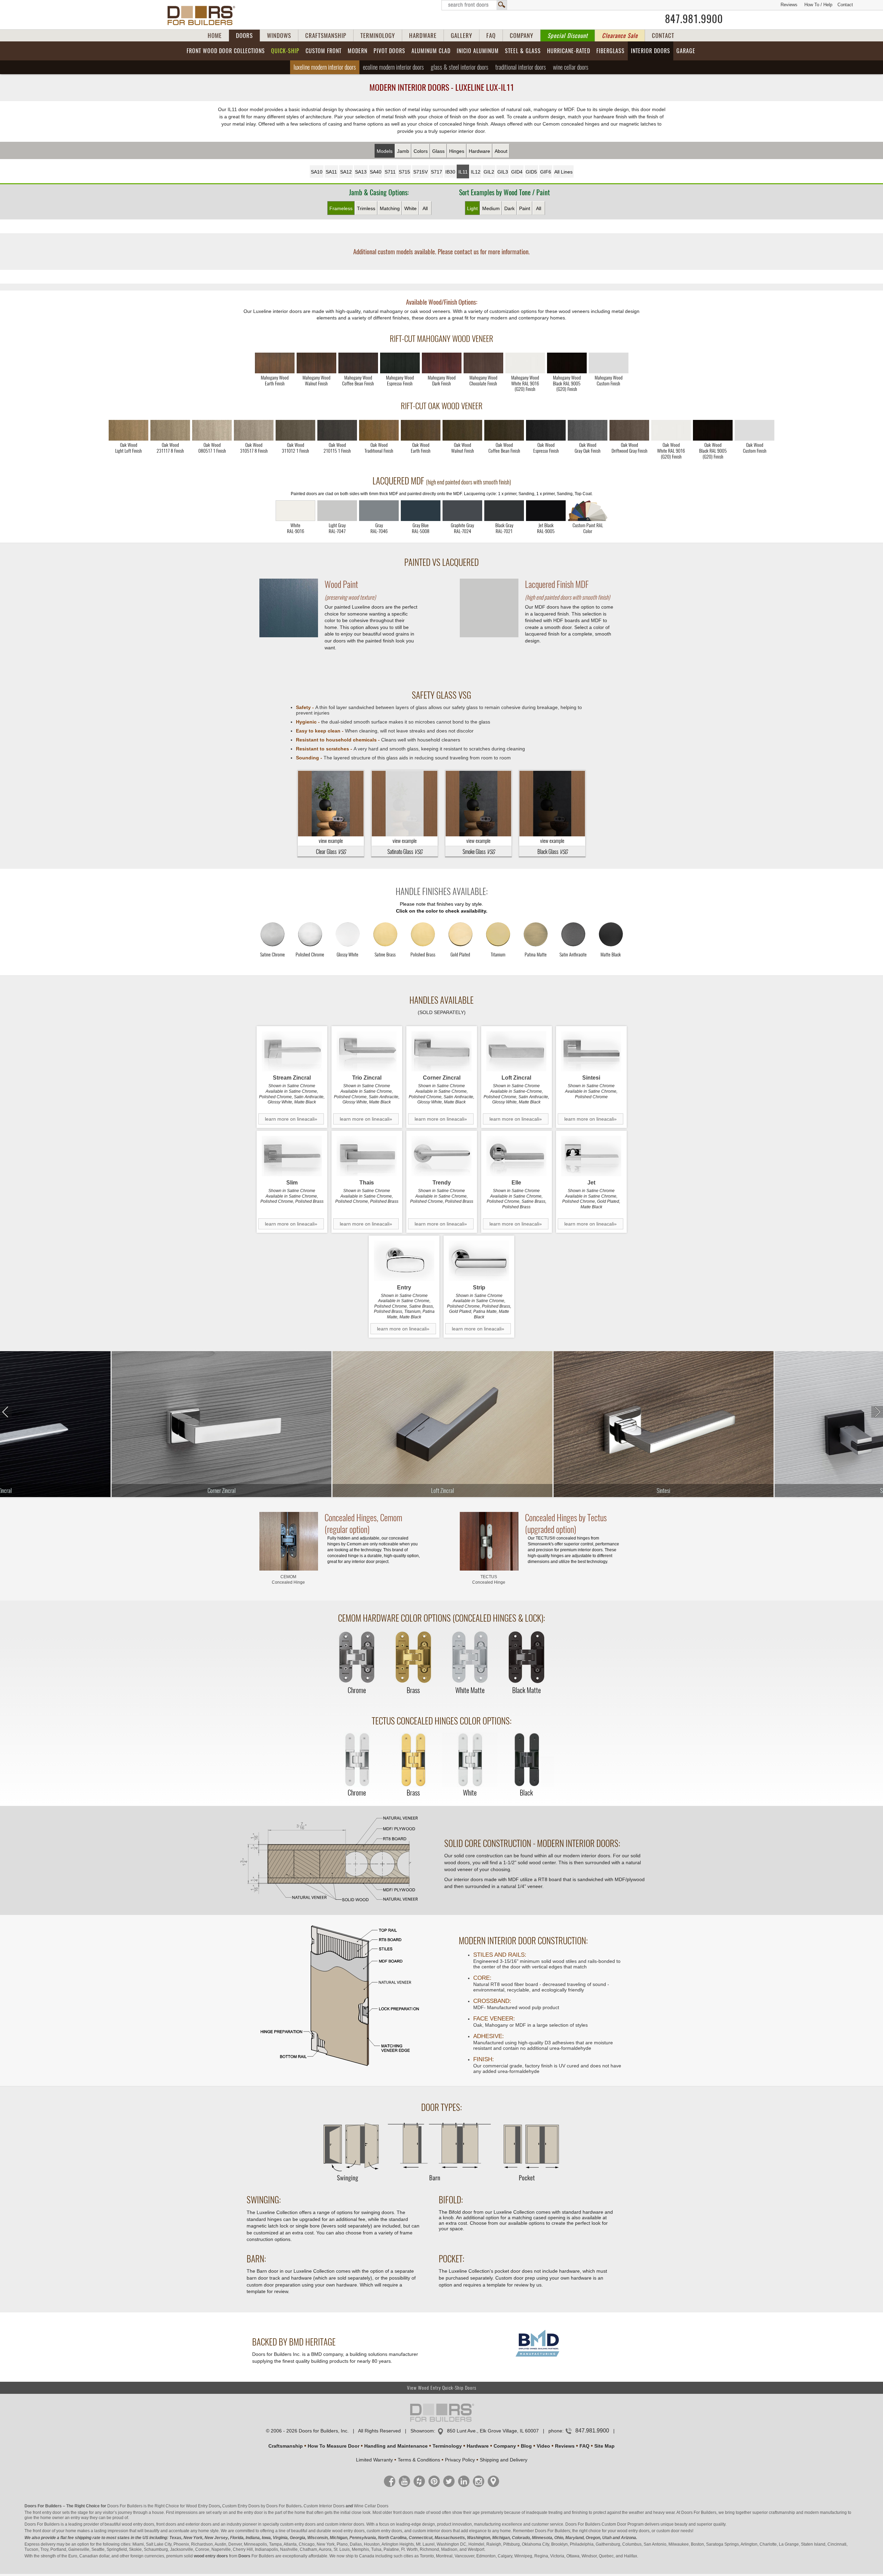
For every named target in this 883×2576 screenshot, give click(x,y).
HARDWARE (423, 36)
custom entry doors (298, 2524)
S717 (436, 172)
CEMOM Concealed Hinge (288, 1580)
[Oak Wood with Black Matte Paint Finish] (713, 430)
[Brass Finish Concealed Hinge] (413, 1658)
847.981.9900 (694, 19)
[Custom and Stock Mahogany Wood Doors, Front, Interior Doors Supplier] (204, 16)
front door (42, 2531)
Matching (390, 208)
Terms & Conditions (419, 2460)
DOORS (244, 36)
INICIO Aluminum (478, 51)
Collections (226, 51)
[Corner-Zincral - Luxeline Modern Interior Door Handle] (442, 1051)
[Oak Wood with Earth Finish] (421, 430)
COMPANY (522, 36)
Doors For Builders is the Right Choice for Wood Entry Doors (164, 2506)
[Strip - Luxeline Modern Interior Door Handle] (479, 1261)
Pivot (389, 51)
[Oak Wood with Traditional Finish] (379, 430)
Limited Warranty (374, 2460)
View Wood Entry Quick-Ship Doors (442, 2388)
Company (505, 2446)
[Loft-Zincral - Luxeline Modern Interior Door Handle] (517, 1051)
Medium (491, 208)
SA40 (376, 172)
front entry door (47, 2513)
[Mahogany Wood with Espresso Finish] (400, 363)
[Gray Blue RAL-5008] (421, 511)
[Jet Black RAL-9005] (546, 511)
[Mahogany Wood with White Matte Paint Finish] (525, 363)
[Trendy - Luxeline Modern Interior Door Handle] (442, 1156)
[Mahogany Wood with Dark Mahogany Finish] (442, 363)
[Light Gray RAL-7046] (379, 511)
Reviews (789, 5)
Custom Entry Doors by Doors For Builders (262, 2506)
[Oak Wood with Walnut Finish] (462, 430)
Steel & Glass (523, 51)
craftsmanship (782, 2513)
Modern (358, 51)
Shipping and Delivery (504, 2460)
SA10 (317, 172)
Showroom (422, 2431)
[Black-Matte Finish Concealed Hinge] (526, 1658)
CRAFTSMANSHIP (326, 36)
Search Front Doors (474, 5)
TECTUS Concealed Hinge (489, 1580)
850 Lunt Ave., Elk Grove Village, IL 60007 (493, 2431)
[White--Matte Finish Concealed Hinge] (470, 1658)
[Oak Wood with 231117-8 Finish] (170, 430)
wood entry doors (348, 2531)
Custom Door (614, 2524)
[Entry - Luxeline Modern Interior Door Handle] (404, 1261)
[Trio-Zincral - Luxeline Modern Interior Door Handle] (367, 1051)
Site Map (604, 2446)
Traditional (521, 67)
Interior (651, 51)
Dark (509, 208)
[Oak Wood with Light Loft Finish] (128, 430)
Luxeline (325, 67)
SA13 (361, 172)
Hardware (479, 151)
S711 (390, 172)
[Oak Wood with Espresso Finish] (546, 430)
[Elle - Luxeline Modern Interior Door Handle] (517, 1156)
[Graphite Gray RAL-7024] (462, 511)
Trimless (366, 208)
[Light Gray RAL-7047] (337, 511)
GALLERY (462, 36)
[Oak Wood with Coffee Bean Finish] (504, 430)
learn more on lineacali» (291, 1119)
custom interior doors (345, 2524)
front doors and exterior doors (184, 2524)
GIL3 (503, 172)
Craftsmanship (286, 2446)
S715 (404, 172)
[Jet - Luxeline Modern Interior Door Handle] (591, 1156)
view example (331, 841)
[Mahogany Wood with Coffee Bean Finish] (358, 363)
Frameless (341, 208)
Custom (324, 51)
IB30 (450, 172)
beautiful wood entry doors (129, 2524)
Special (568, 36)
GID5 (531, 172)
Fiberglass (611, 51)
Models (385, 151)
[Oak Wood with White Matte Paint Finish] (671, 430)
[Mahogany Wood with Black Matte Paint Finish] (567, 363)
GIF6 (546, 172)
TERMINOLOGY (378, 36)
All (425, 208)
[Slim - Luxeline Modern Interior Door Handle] (292, 1156)
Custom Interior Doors (324, 2506)
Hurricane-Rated (569, 51)
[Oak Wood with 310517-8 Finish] (254, 430)
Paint (525, 208)
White (410, 208)
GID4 (517, 172)
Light (472, 208)
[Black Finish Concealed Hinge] (526, 1760)
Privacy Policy (460, 2460)
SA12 (346, 172)
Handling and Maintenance (396, 2446)
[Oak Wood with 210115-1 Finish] (337, 430)
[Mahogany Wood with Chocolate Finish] (483, 363)
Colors (421, 151)
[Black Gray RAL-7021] (504, 511)
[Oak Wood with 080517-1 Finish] (212, 430)
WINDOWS (279, 36)
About (501, 151)
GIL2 (489, 172)
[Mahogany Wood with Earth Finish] (275, 363)
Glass (438, 151)
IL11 (463, 172)
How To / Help (818, 5)
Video (543, 2446)
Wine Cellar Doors (371, 2506)
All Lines (563, 172)
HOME (215, 36)
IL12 (476, 172)
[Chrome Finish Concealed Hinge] (357, 1658)
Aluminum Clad (431, 51)
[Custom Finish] (588, 511)
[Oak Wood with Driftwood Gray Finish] (629, 430)
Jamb (403, 151)
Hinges (457, 151)
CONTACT (663, 36)
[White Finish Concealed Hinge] (470, 1760)
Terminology (447, 2446)
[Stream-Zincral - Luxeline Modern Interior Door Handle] (292, 1051)
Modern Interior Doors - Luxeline (442, 87)
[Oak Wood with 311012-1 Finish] (295, 430)
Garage (686, 51)
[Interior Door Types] (441, 2185)
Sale (620, 36)
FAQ (491, 36)
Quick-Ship (285, 51)
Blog (526, 2446)
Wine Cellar (571, 67)
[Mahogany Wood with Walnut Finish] (316, 363)
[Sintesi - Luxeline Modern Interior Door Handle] (591, 1051)
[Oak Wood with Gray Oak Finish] (588, 430)
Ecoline (393, 67)
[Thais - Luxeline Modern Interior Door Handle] (367, 1156)
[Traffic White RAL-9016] (295, 511)
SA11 (331, 172)
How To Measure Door (334, 2446)
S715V (420, 172)
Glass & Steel (460, 67)
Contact (845, 5)
